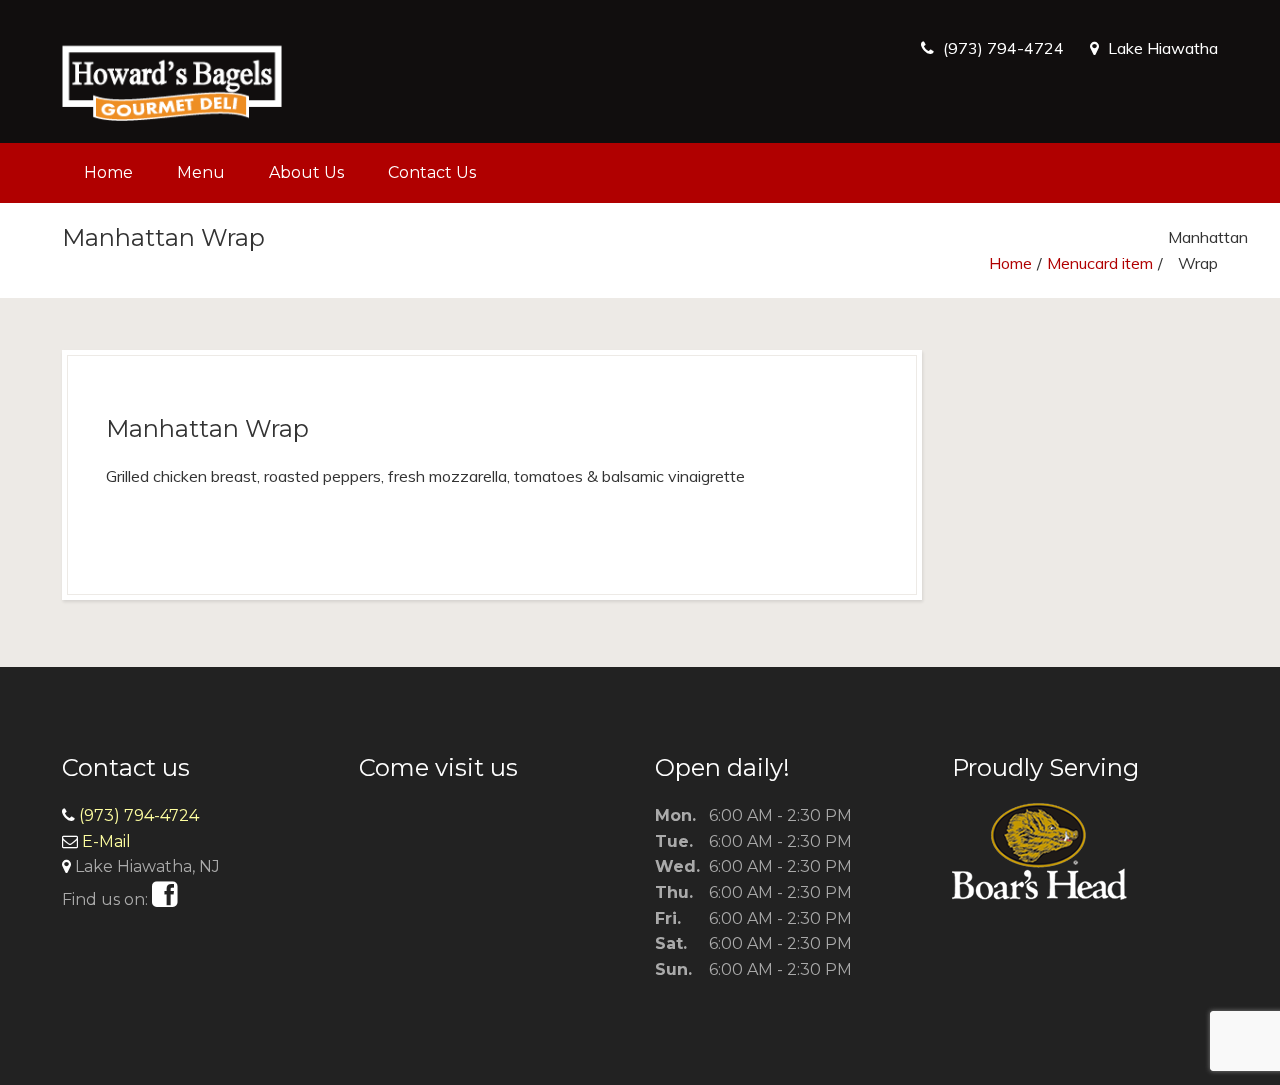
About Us (306, 172)
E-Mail (106, 841)
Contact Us (432, 172)
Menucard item (1100, 263)
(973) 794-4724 (1003, 48)
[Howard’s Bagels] (172, 71)
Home (108, 172)
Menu (201, 172)
